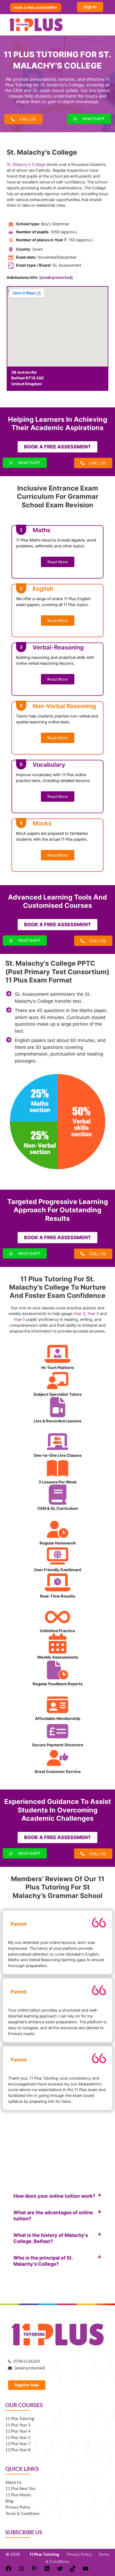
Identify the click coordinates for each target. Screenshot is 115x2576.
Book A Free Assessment (36, 7)
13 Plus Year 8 (18, 2450)
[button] (57, 2196)
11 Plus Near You (20, 2488)
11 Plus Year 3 (18, 2425)
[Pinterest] (34, 2570)
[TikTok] (73, 2570)
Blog (9, 2501)
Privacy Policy (18, 2507)
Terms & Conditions (22, 2513)
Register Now (27, 2385)
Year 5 (20, 1319)
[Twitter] (60, 2570)
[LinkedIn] (47, 2570)
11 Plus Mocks (18, 2495)
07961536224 (25, 2361)
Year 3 (79, 1314)
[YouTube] (86, 2570)
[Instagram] (21, 2570)
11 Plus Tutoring (20, 2419)
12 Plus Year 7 (18, 2444)
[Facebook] (9, 2570)
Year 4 (93, 1314)
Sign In (90, 7)
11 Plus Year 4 (18, 2431)
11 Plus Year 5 (18, 2437)
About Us (14, 2482)
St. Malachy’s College (26, 164)
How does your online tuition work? (54, 2196)
